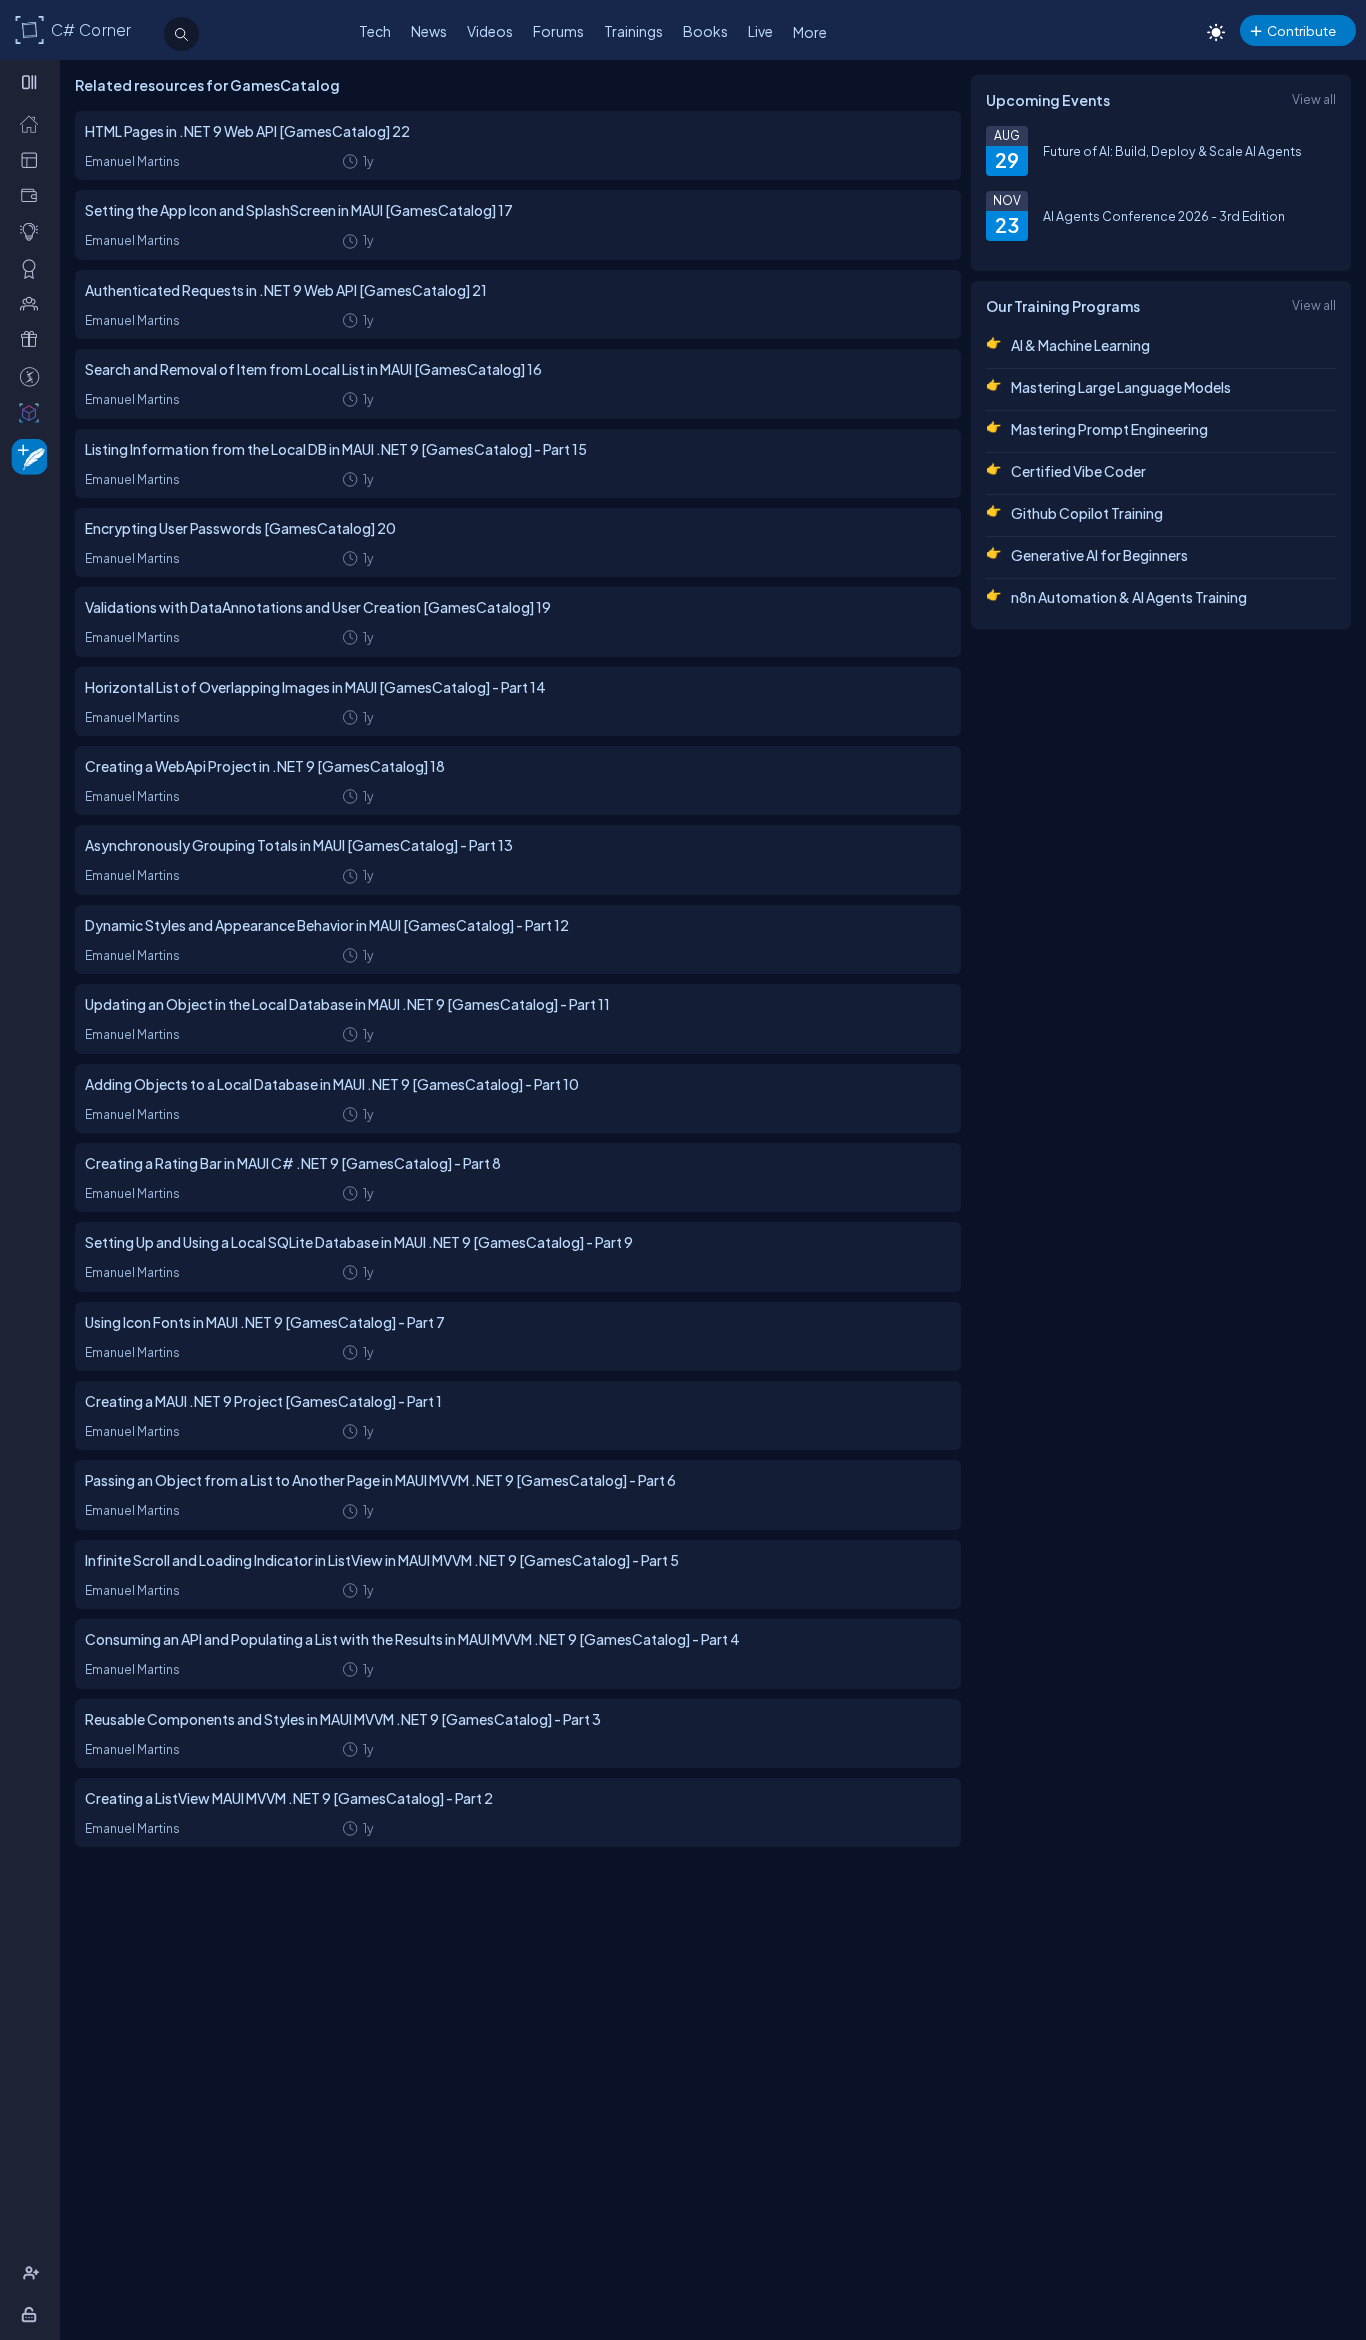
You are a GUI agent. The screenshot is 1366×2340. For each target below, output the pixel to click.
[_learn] (33, 231)
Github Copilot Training (1087, 513)
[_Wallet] (33, 195)
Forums (558, 31)
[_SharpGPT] (33, 412)
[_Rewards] (33, 376)
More (810, 32)
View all (1314, 99)
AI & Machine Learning (1080, 345)
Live (760, 31)
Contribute (1301, 30)
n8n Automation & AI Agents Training (1129, 597)
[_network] (33, 303)
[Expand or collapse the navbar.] (31, 82)
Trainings (633, 31)
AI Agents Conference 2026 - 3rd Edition (1164, 216)
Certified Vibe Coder (1078, 471)
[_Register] (33, 2273)
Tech (375, 31)
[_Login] (32, 2314)
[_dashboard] (33, 159)
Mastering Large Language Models (1121, 387)
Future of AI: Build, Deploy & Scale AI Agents (1172, 151)
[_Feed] (33, 123)
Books (705, 31)
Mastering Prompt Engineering (1109, 429)
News (429, 31)
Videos (490, 31)
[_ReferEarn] (33, 339)
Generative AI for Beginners (1099, 555)
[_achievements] (33, 268)
